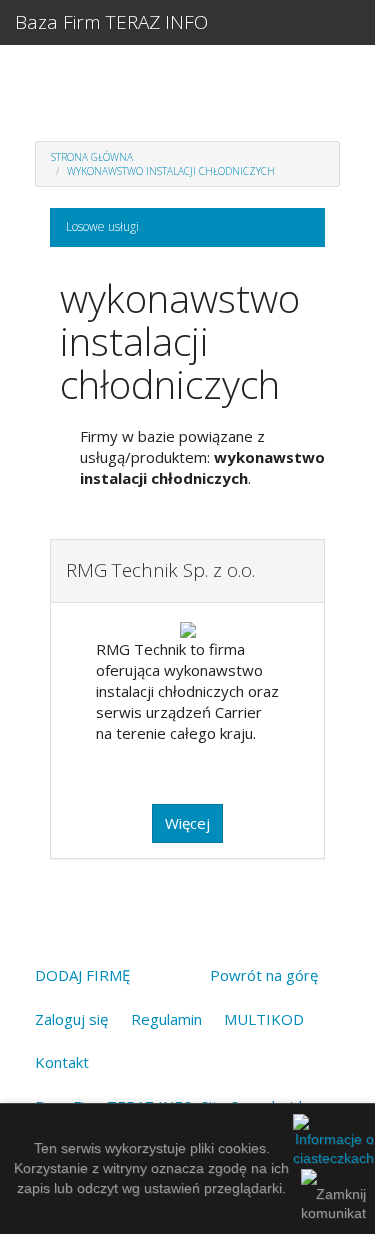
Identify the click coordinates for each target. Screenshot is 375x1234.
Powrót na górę (264, 975)
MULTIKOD (264, 1019)
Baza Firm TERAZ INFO (111, 22)
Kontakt (62, 1062)
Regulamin (166, 1019)
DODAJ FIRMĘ (82, 975)
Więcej (187, 823)
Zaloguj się (71, 1019)
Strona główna (92, 157)
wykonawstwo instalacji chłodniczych (171, 171)
